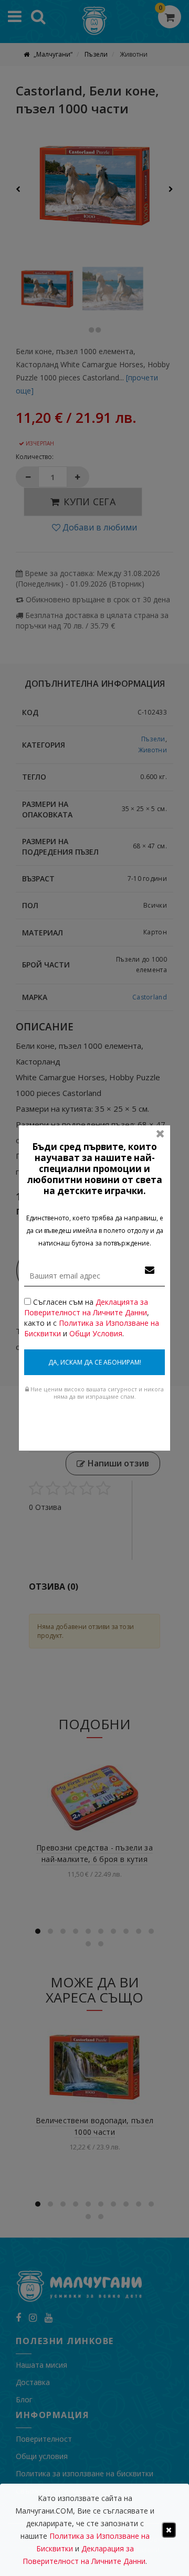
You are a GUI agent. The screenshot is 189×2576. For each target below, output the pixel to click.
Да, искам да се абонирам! (95, 1362)
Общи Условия (96, 1333)
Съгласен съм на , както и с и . (92, 1318)
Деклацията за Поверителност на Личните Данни (86, 1307)
